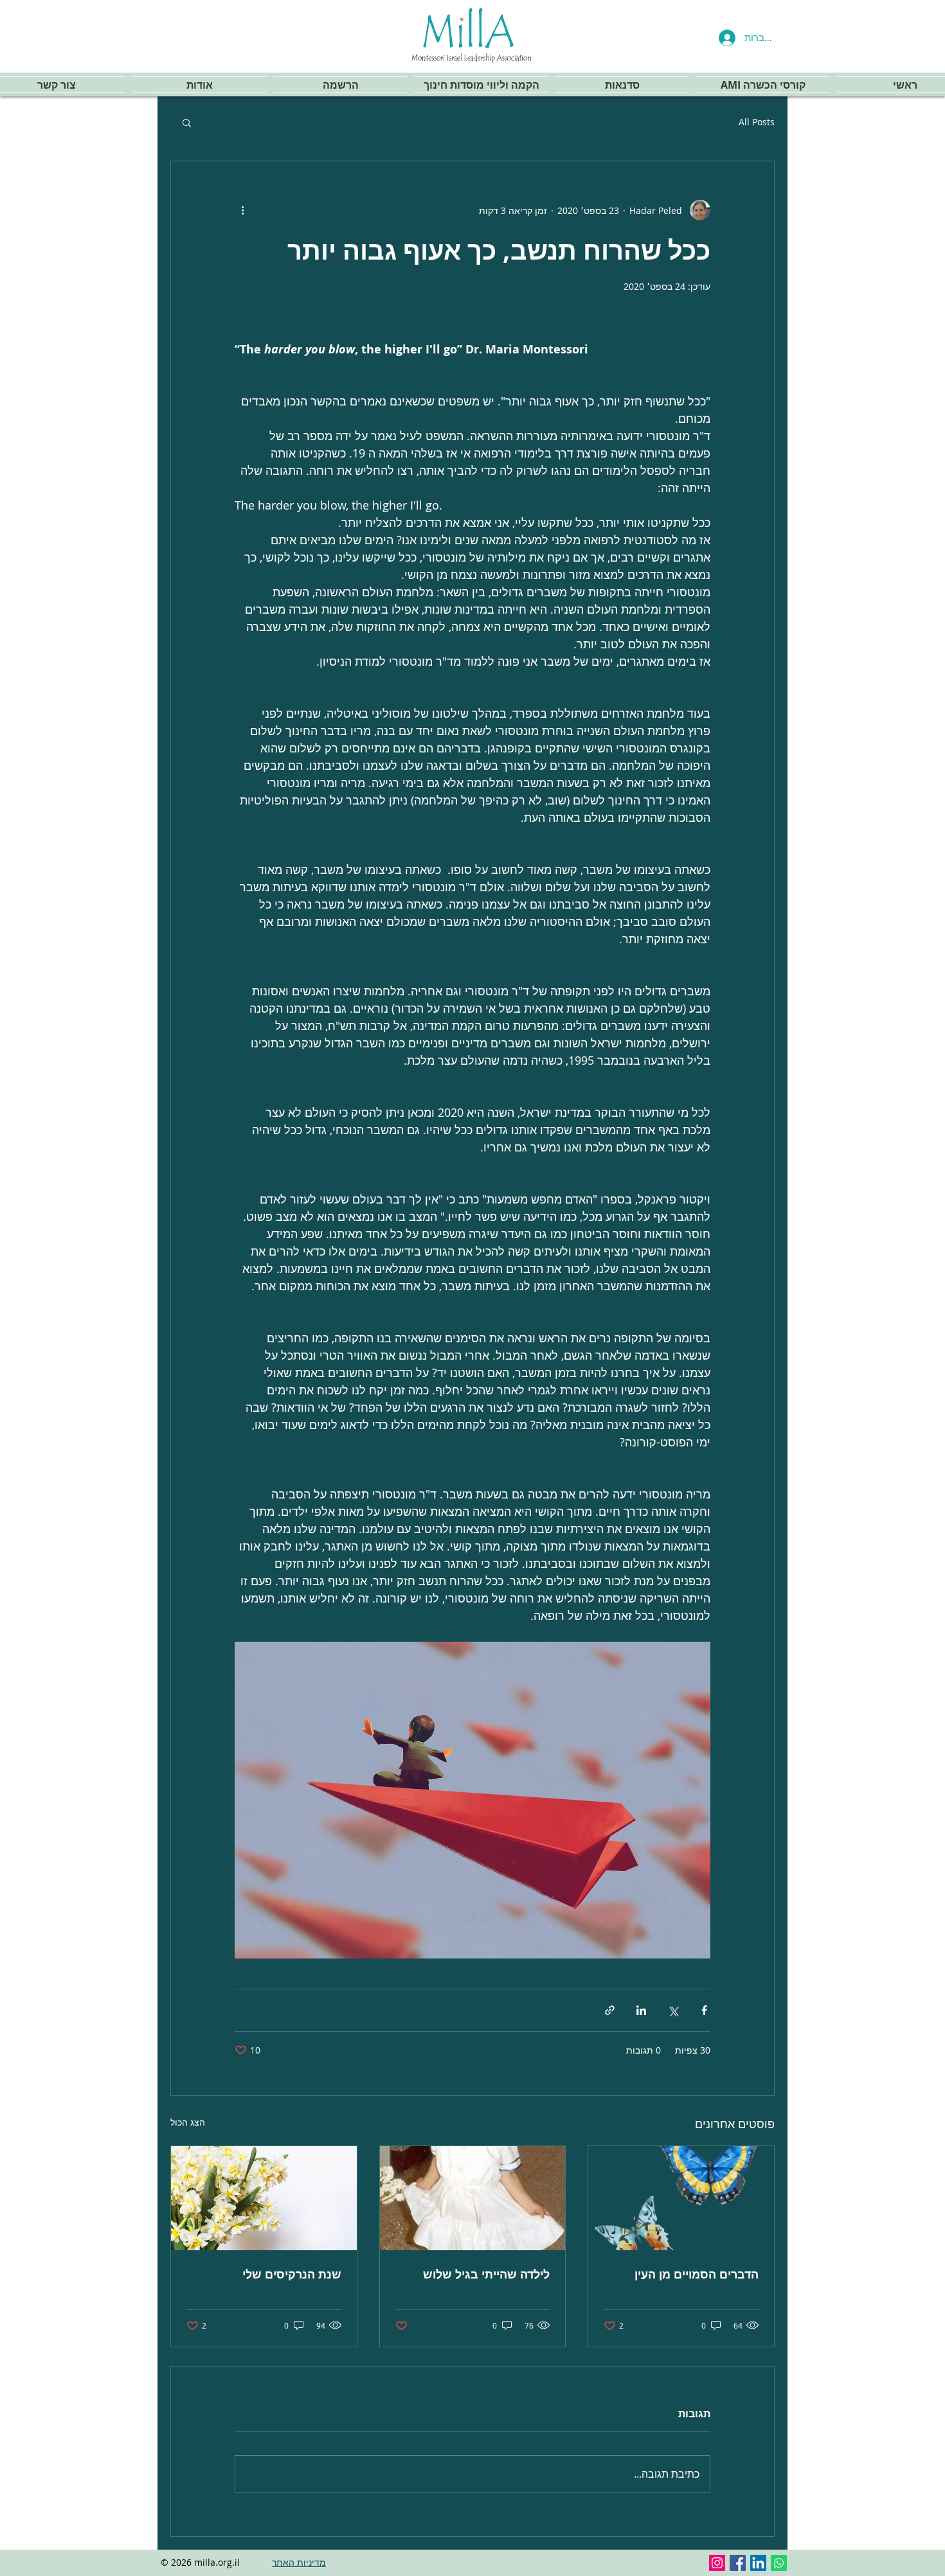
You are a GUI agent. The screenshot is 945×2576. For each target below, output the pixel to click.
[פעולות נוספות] (242, 210)
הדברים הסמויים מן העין (697, 2274)
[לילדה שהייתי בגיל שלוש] (473, 2198)
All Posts (757, 122)
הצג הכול (188, 2122)
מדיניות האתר (299, 2562)
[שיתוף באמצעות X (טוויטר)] (673, 2010)
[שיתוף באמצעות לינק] (610, 2010)
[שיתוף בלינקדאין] (641, 2010)
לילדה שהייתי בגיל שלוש (486, 2274)
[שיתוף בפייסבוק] (704, 2010)
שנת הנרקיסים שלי (292, 2274)
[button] (187, 122)
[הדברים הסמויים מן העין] (681, 2198)
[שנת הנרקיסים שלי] (264, 2198)
